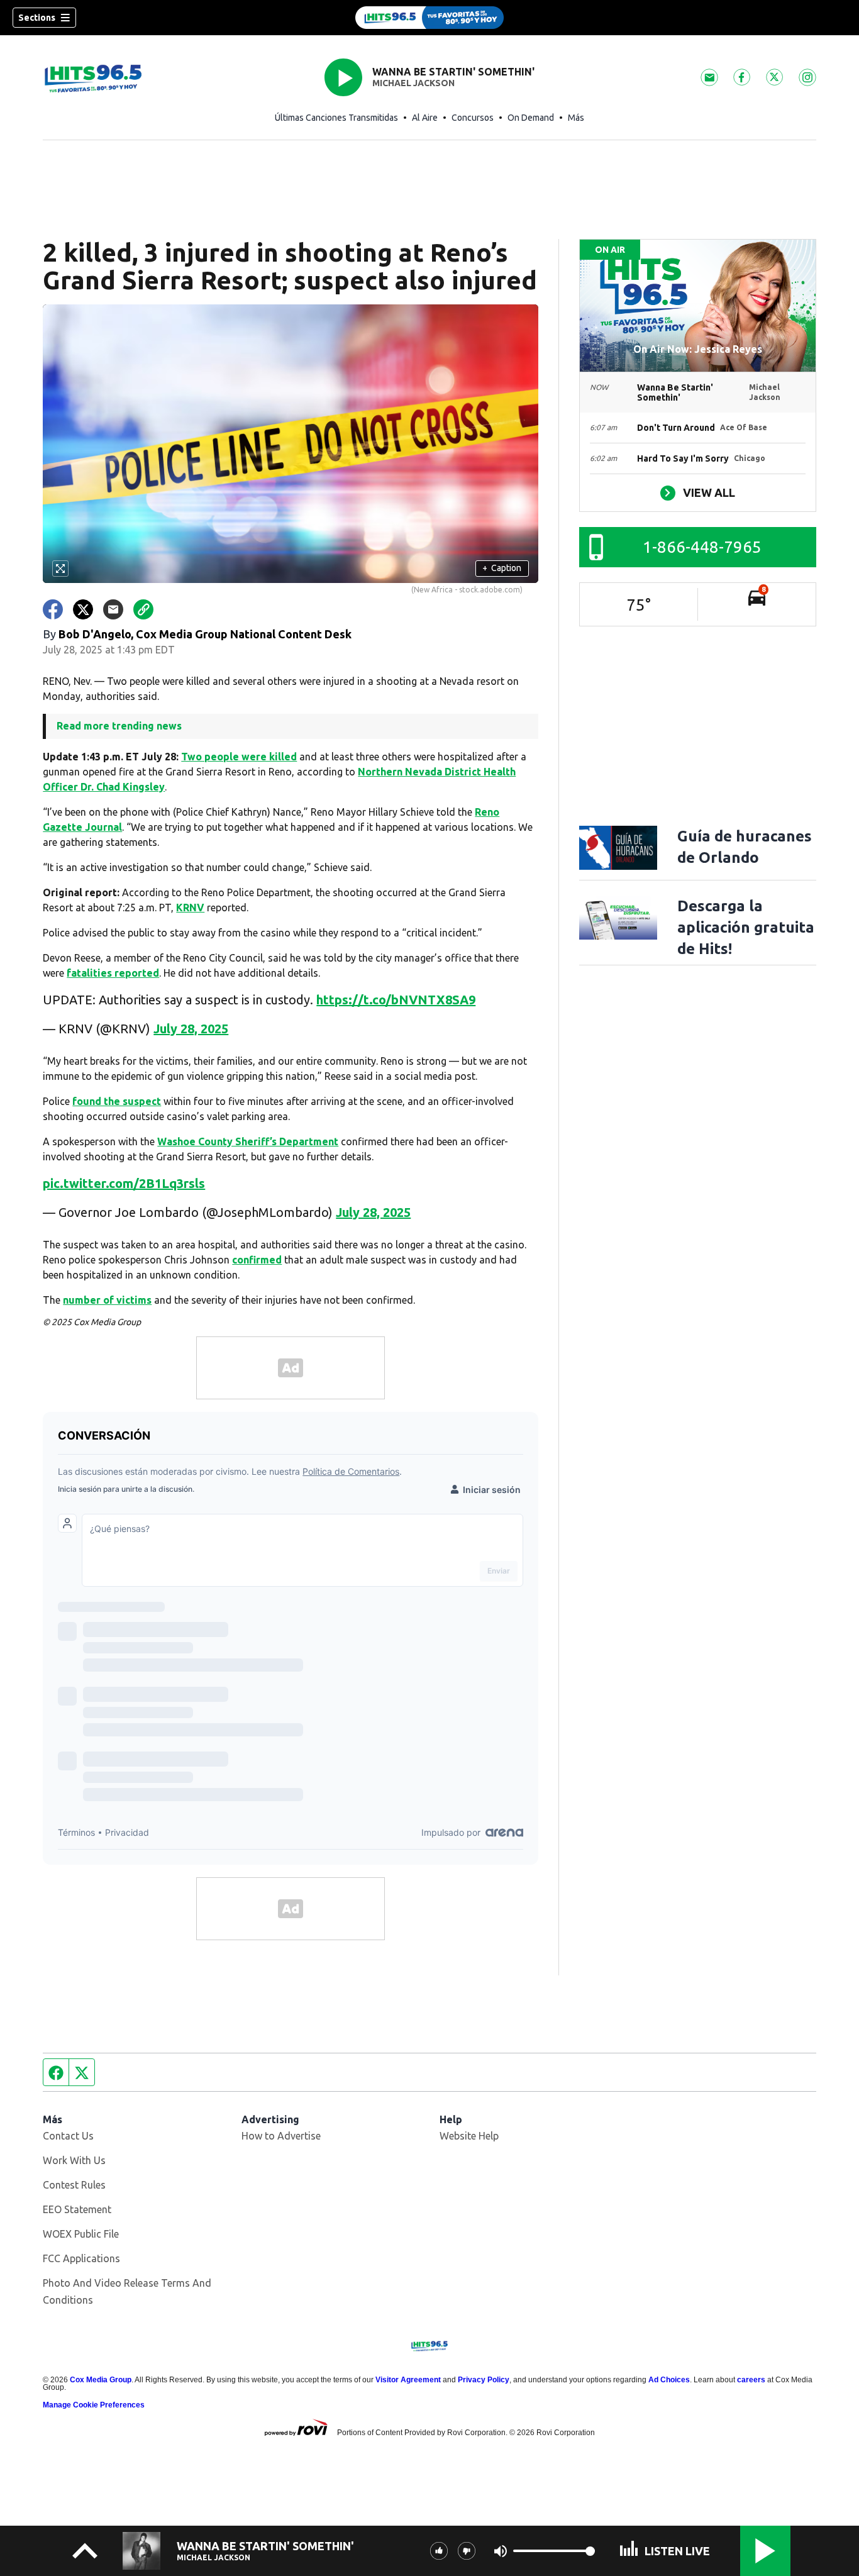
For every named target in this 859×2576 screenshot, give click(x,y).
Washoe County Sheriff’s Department (248, 1141)
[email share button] (113, 609)
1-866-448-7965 (702, 547)
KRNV (190, 908)
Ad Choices (669, 2380)
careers (751, 2380)
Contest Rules (74, 2185)
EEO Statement (77, 2209)
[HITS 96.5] (429, 18)
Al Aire (425, 118)
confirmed (257, 1260)
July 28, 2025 (191, 1029)
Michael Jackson (413, 83)
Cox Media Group (101, 2380)
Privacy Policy (484, 2380)
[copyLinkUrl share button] (143, 609)
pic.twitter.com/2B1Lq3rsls (124, 1183)
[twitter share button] (83, 609)
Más (576, 118)
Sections (37, 18)
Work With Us (74, 2160)
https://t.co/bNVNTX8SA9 (396, 1000)
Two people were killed (239, 757)
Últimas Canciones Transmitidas (336, 118)
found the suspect (117, 1101)
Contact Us (68, 2136)
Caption (502, 568)
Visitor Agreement (408, 2380)
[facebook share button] (53, 609)
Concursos (473, 118)
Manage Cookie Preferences (94, 2405)
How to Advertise (281, 2136)
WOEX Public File (81, 2234)
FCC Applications (81, 2258)
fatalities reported (113, 973)
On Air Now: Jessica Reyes (698, 349)
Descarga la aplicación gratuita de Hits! (746, 927)
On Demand (531, 118)
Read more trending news (119, 726)
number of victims (107, 1300)
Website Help (469, 2136)
